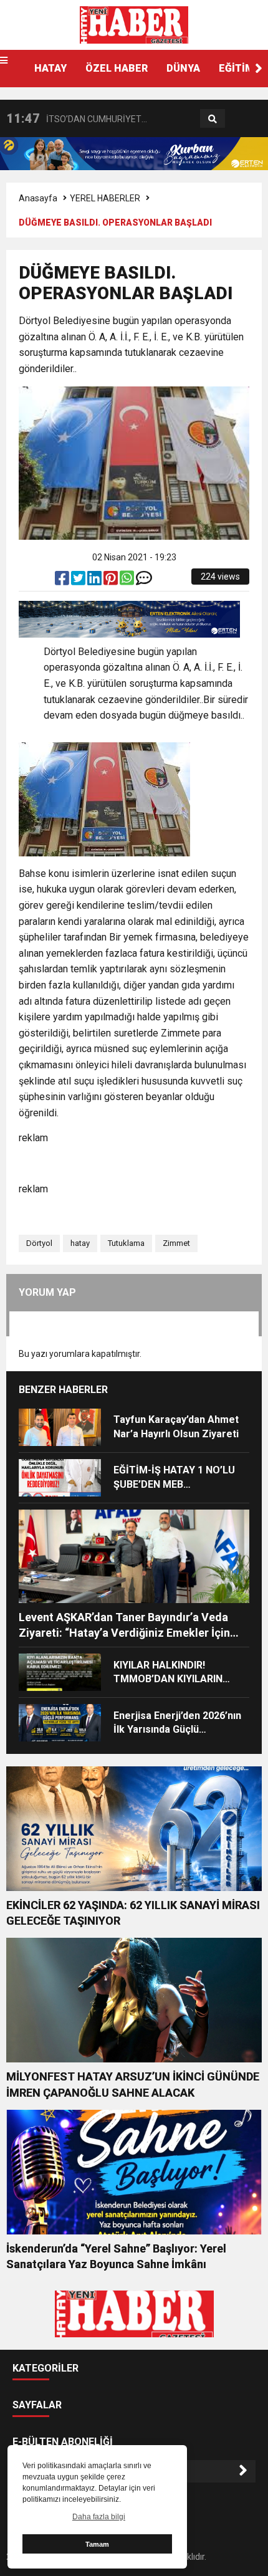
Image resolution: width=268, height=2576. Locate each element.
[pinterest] (112, 581)
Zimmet (176, 1243)
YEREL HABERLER (105, 198)
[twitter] (79, 581)
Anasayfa (38, 198)
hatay (80, 1243)
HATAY (50, 68)
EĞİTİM (237, 68)
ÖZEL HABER (117, 68)
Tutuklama (126, 1243)
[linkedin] (95, 581)
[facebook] (63, 581)
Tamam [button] (97, 2544)
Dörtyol (39, 1243)
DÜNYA (183, 68)
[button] (259, 69)
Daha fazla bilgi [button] (99, 2517)
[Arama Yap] (213, 119)
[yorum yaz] (144, 581)
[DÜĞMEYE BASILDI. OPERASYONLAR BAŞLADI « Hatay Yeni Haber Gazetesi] (134, 24)
